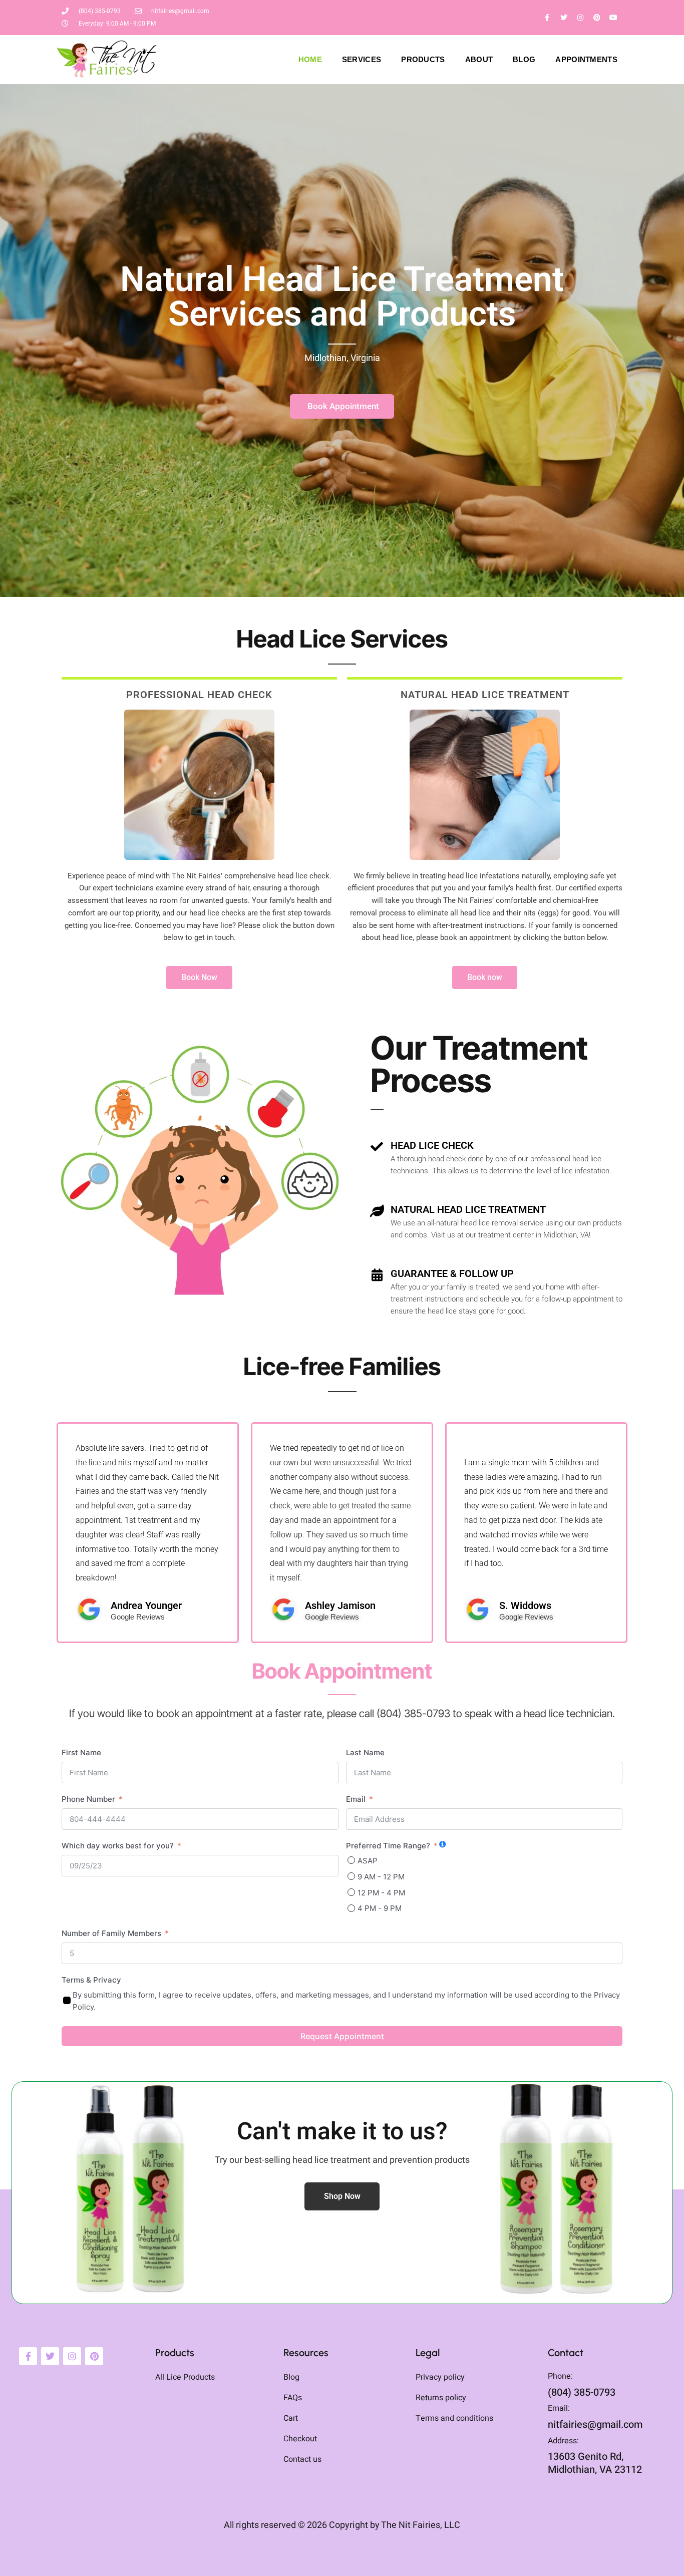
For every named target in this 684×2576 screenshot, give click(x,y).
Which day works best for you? (118, 1846)
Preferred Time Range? (388, 1846)
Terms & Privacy (91, 1980)
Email (356, 1799)
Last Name (365, 1752)
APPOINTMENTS (586, 59)
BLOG (524, 59)
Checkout (300, 2440)
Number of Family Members (111, 1933)
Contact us (302, 2460)
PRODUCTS (423, 59)
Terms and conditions (454, 2419)
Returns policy (441, 2399)
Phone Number (88, 1799)
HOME (310, 59)
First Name (81, 1752)
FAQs (293, 2399)
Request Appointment (342, 2036)
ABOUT (479, 59)
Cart (291, 2419)
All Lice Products (185, 2378)
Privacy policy (440, 2378)
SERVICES (362, 59)
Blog (291, 2378)
